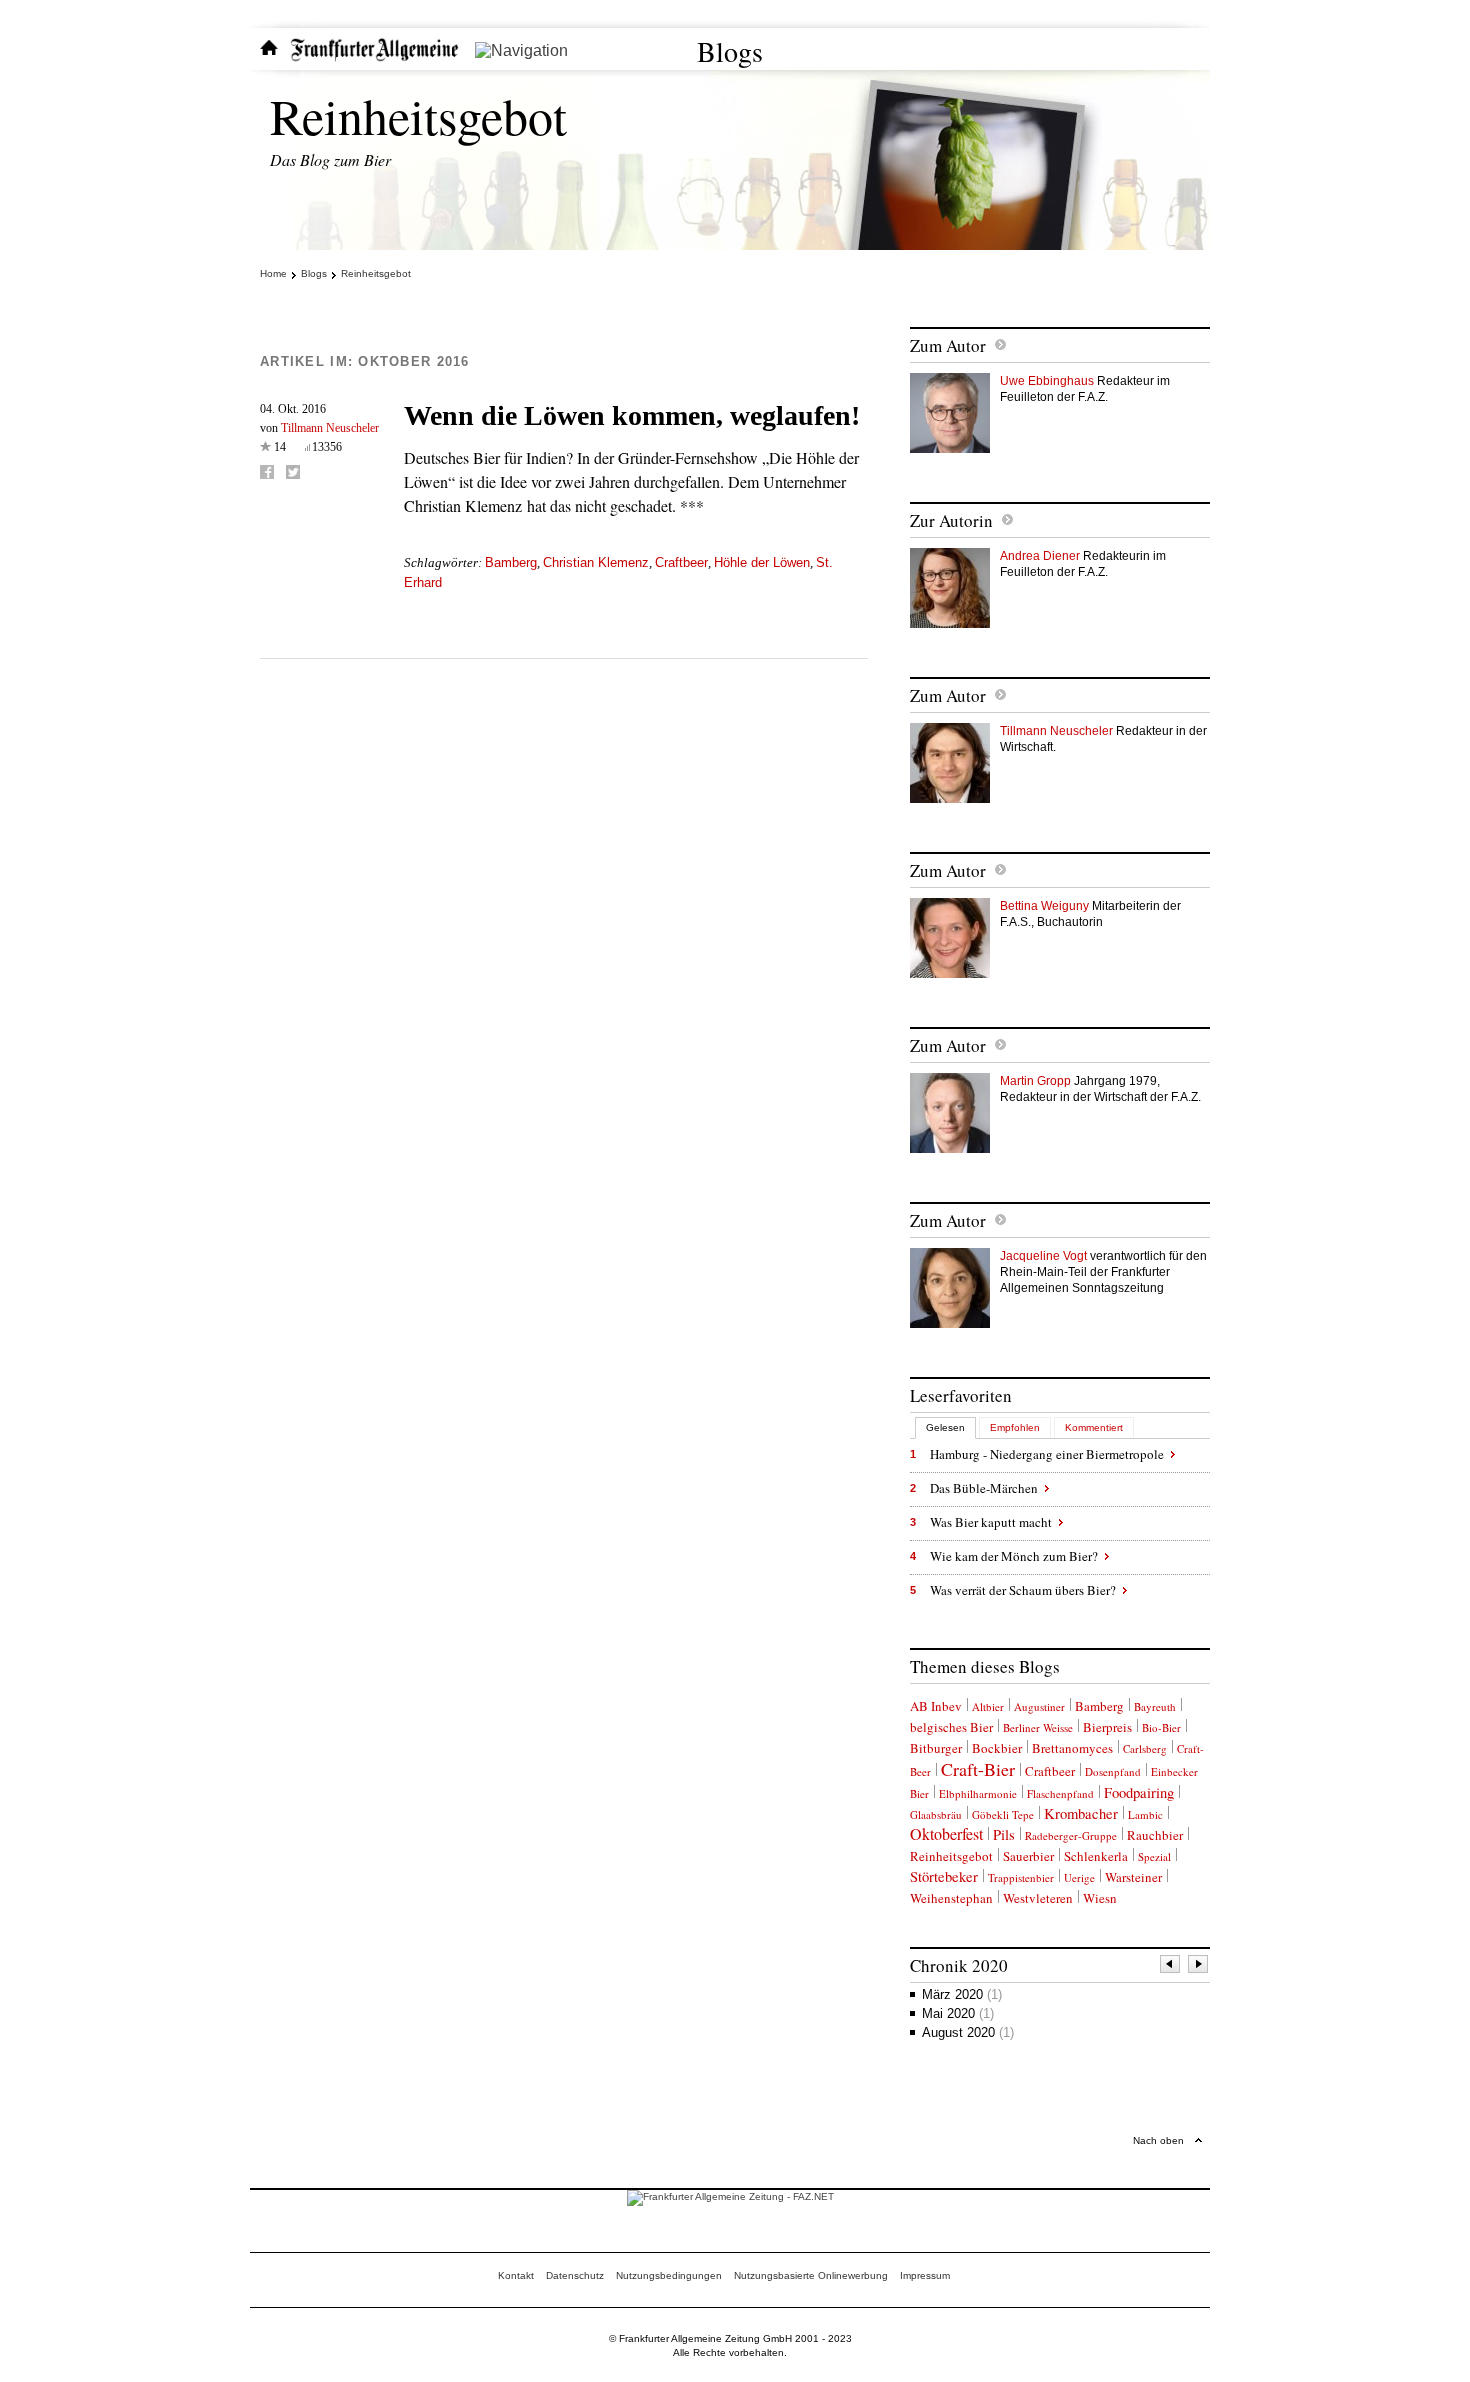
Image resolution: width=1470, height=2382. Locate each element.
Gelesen (945, 1427)
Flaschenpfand (1060, 1793)
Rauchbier (1155, 1835)
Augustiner (1039, 1706)
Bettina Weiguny (1044, 906)
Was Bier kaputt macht (991, 1522)
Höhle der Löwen (762, 562)
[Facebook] (267, 472)
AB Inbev (936, 1706)
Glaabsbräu (936, 1814)
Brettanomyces (1072, 1748)
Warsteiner (1133, 1877)
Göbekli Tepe (1003, 1814)
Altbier (988, 1706)
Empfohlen (1015, 1427)
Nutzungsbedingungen (669, 2275)
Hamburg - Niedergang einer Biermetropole (1047, 1454)
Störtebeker (944, 1876)
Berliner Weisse (1038, 1727)
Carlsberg (1145, 1748)
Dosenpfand (1113, 1771)
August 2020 (968, 2032)
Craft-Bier (978, 1769)
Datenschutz (575, 2275)
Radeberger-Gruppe (1071, 1835)
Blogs (730, 51)
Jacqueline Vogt (1043, 1256)
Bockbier (997, 1748)
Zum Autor (948, 345)
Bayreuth (1155, 1706)
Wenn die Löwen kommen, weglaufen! (632, 415)
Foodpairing (1139, 1792)
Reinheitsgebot (418, 115)
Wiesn (1100, 1898)
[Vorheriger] (1171, 1966)
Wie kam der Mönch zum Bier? (1014, 1556)
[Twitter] (293, 472)
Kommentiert (1094, 1427)
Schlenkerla (1096, 1856)
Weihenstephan (951, 1898)
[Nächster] (1199, 1966)
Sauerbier (1028, 1856)
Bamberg (511, 562)
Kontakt (516, 2275)
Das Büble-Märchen (984, 1488)
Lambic (1145, 1814)
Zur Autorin (951, 520)
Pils (1004, 1834)
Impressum (925, 2275)
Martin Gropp (1035, 1081)
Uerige (1079, 1877)
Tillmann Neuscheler (330, 428)
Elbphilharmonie (978, 1793)
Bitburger (936, 1748)
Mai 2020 (958, 2013)
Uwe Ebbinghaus (1047, 381)
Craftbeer (681, 562)
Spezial (1154, 1856)
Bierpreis (1107, 1727)
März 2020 (962, 1994)
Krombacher (1081, 1813)
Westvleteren (1038, 1898)
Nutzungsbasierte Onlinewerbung (811, 2275)
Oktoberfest (946, 1833)
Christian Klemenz (596, 562)
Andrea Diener (1040, 556)
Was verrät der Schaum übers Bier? (1023, 1590)
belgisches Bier (951, 1727)
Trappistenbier (1021, 1877)
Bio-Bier (1161, 1727)
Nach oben (1158, 2140)
